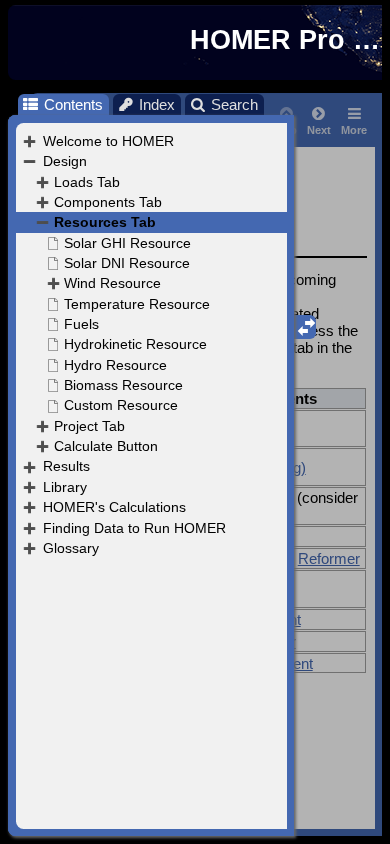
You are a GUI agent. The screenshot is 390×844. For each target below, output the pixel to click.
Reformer (329, 558)
